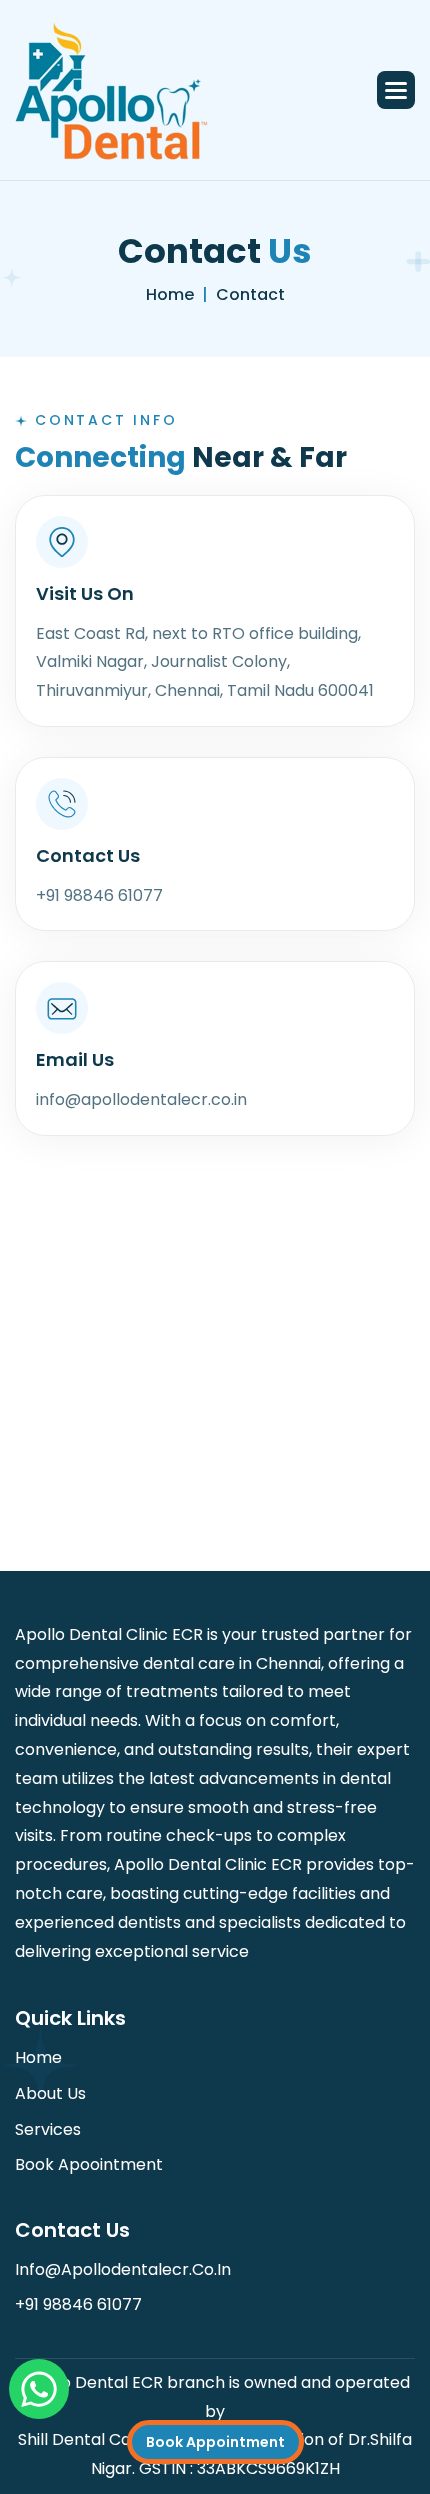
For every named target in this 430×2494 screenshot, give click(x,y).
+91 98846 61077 (78, 2304)
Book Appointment (215, 2442)
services (48, 2129)
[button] (396, 90)
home (170, 294)
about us (50, 2093)
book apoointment (89, 2164)
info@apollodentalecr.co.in (123, 2269)
